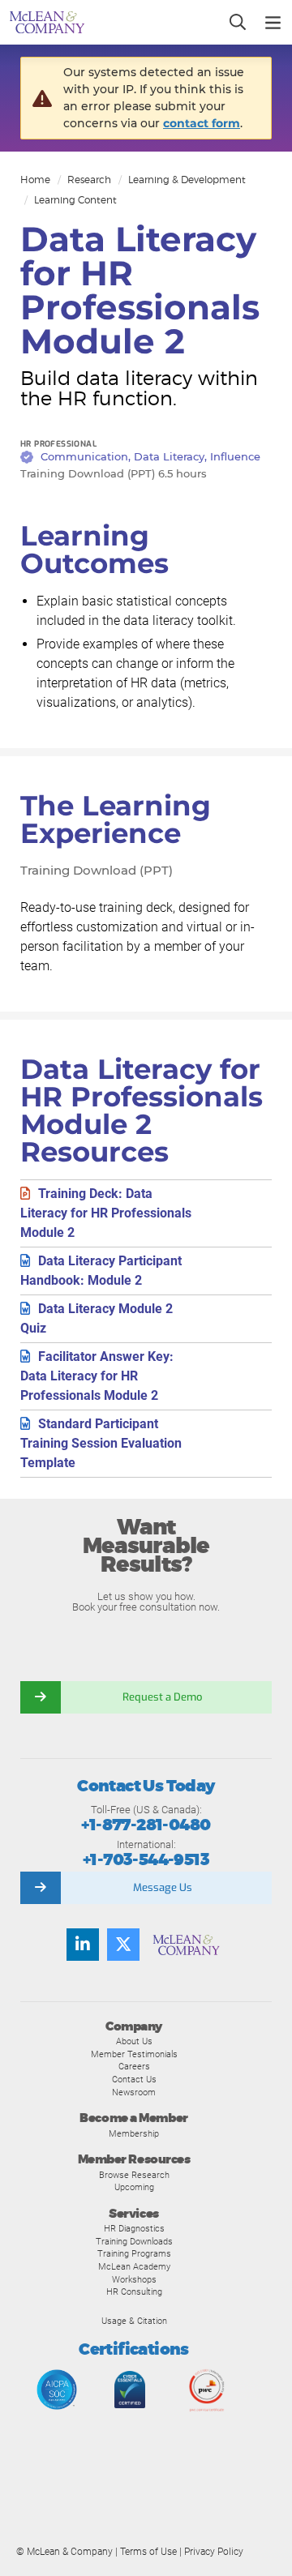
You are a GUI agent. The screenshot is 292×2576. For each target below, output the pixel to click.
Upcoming (134, 2187)
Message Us (163, 1887)
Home (35, 180)
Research (89, 180)
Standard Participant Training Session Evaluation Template (101, 1443)
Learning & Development (187, 180)
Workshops (134, 2279)
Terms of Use (148, 2552)
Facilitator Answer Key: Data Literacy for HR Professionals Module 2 (97, 1376)
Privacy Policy (214, 2552)
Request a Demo (162, 1697)
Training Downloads (134, 2241)
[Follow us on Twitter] (123, 1945)
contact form (202, 123)
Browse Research (134, 2175)
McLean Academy (134, 2266)
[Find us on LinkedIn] (83, 1945)
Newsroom (134, 2092)
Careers (134, 2066)
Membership (134, 2133)
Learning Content (75, 200)
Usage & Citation (134, 2321)
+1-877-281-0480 (146, 1825)
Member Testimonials (134, 2054)
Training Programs (134, 2253)
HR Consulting (134, 2291)
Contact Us (134, 2079)
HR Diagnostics (134, 2228)
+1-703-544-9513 (146, 1860)
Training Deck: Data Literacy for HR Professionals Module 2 (106, 1213)
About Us (134, 2041)
